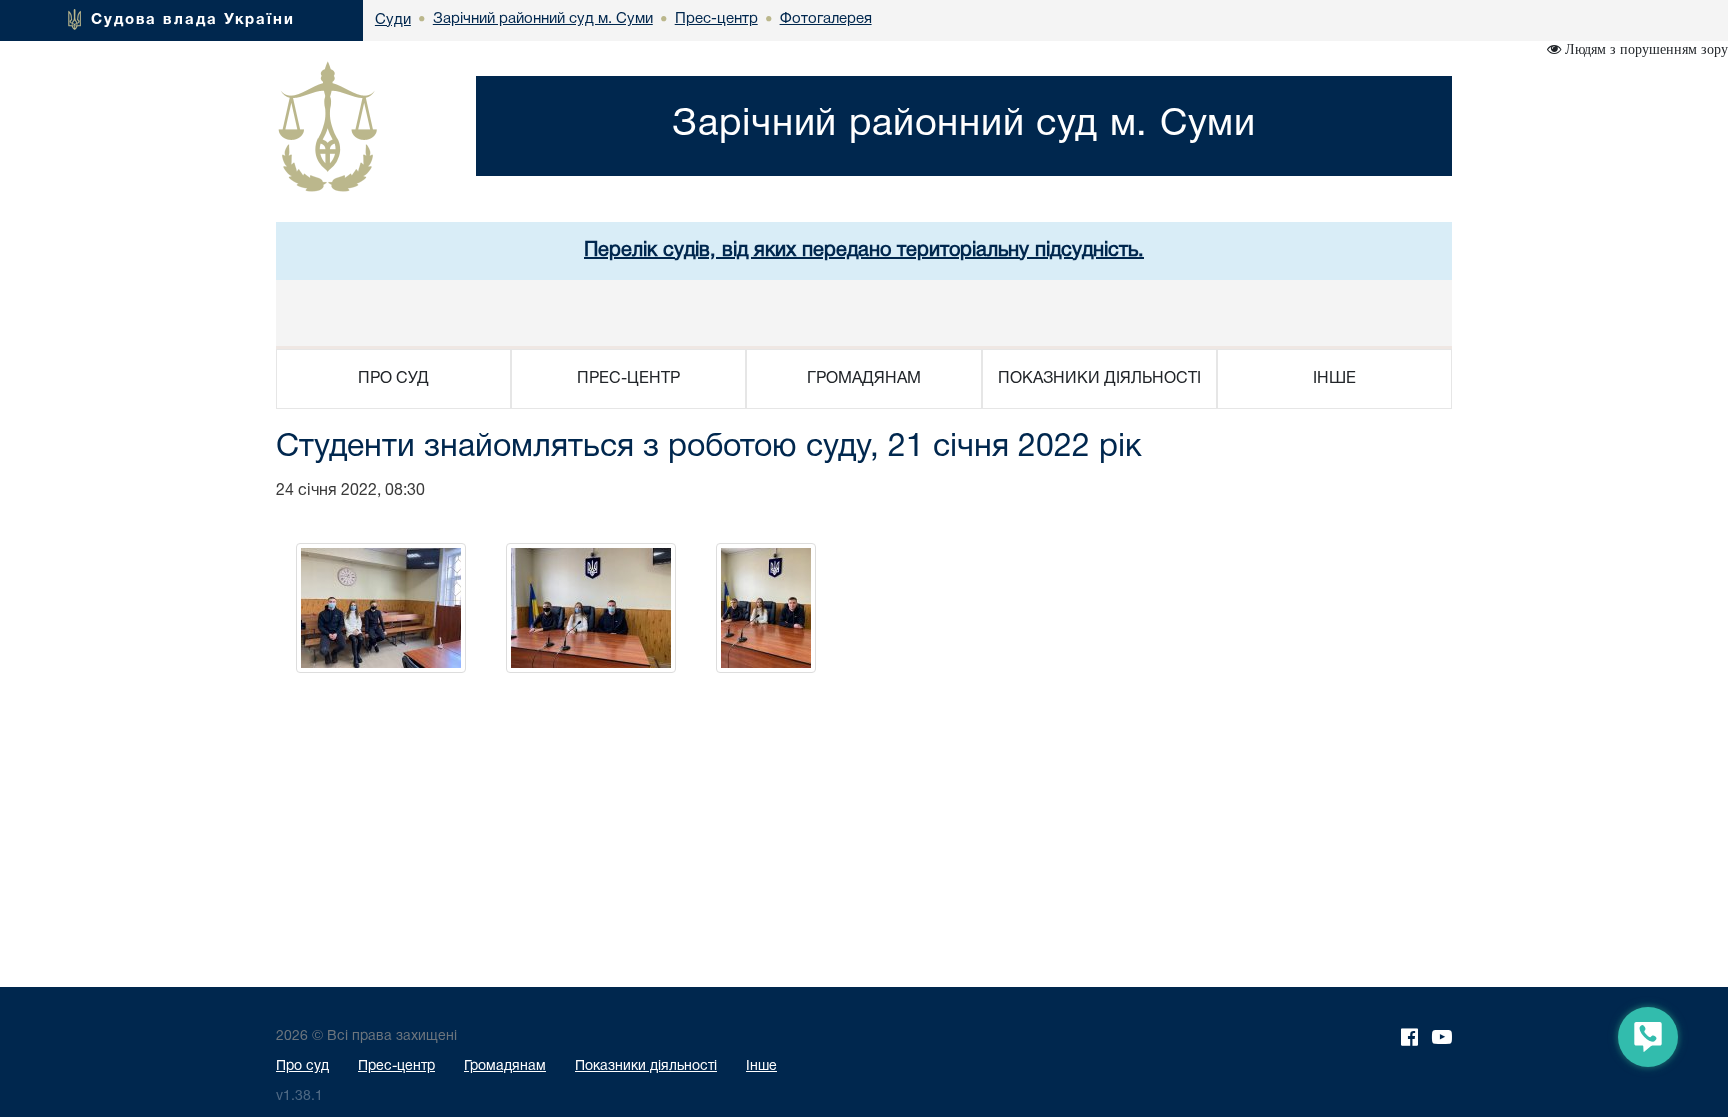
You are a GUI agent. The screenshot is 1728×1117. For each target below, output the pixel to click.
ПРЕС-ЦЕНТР (628, 379)
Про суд (302, 1066)
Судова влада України (193, 20)
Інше (761, 1066)
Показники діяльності (646, 1066)
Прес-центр (396, 1066)
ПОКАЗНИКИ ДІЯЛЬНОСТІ (1099, 379)
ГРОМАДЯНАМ (864, 379)
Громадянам (505, 1066)
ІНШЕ (1334, 379)
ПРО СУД (393, 379)
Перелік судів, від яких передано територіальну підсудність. (864, 251)
